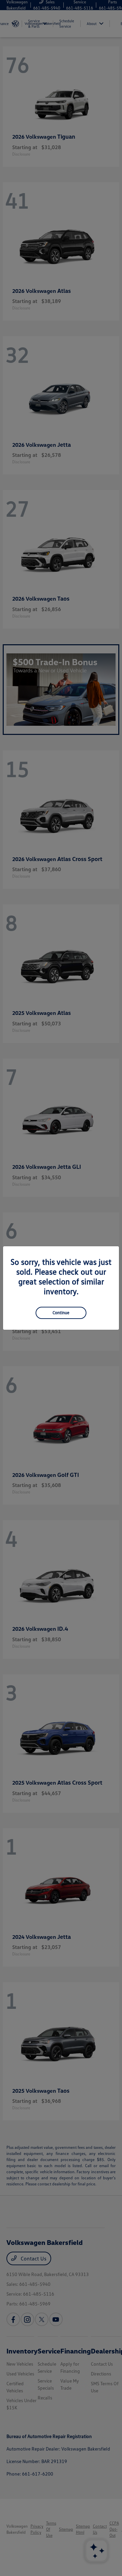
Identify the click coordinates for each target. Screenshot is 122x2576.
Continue (61, 1313)
